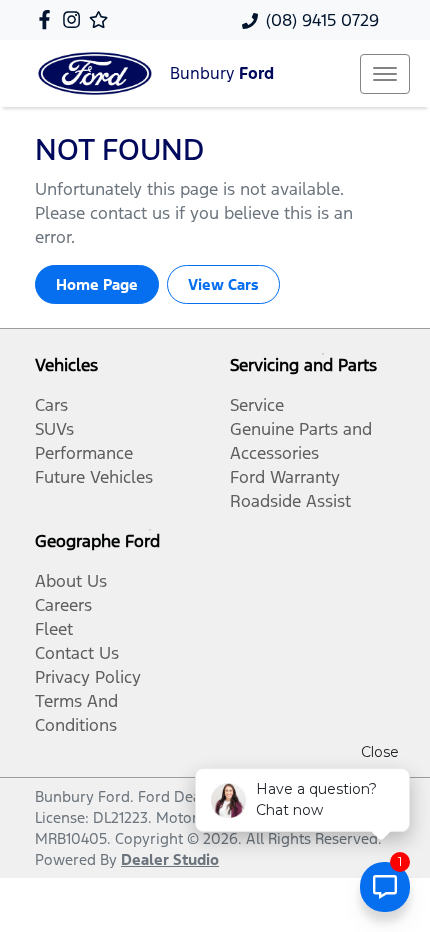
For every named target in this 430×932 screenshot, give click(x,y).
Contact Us (77, 653)
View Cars (223, 284)
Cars (51, 405)
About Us (71, 581)
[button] (385, 74)
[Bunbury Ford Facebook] (48, 19)
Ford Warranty (285, 477)
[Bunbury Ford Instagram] (75, 19)
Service (257, 405)
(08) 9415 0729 (322, 20)
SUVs (54, 429)
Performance (84, 453)
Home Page (97, 284)
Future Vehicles (94, 477)
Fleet (54, 629)
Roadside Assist (290, 501)
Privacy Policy (88, 677)
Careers (63, 605)
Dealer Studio (170, 859)
